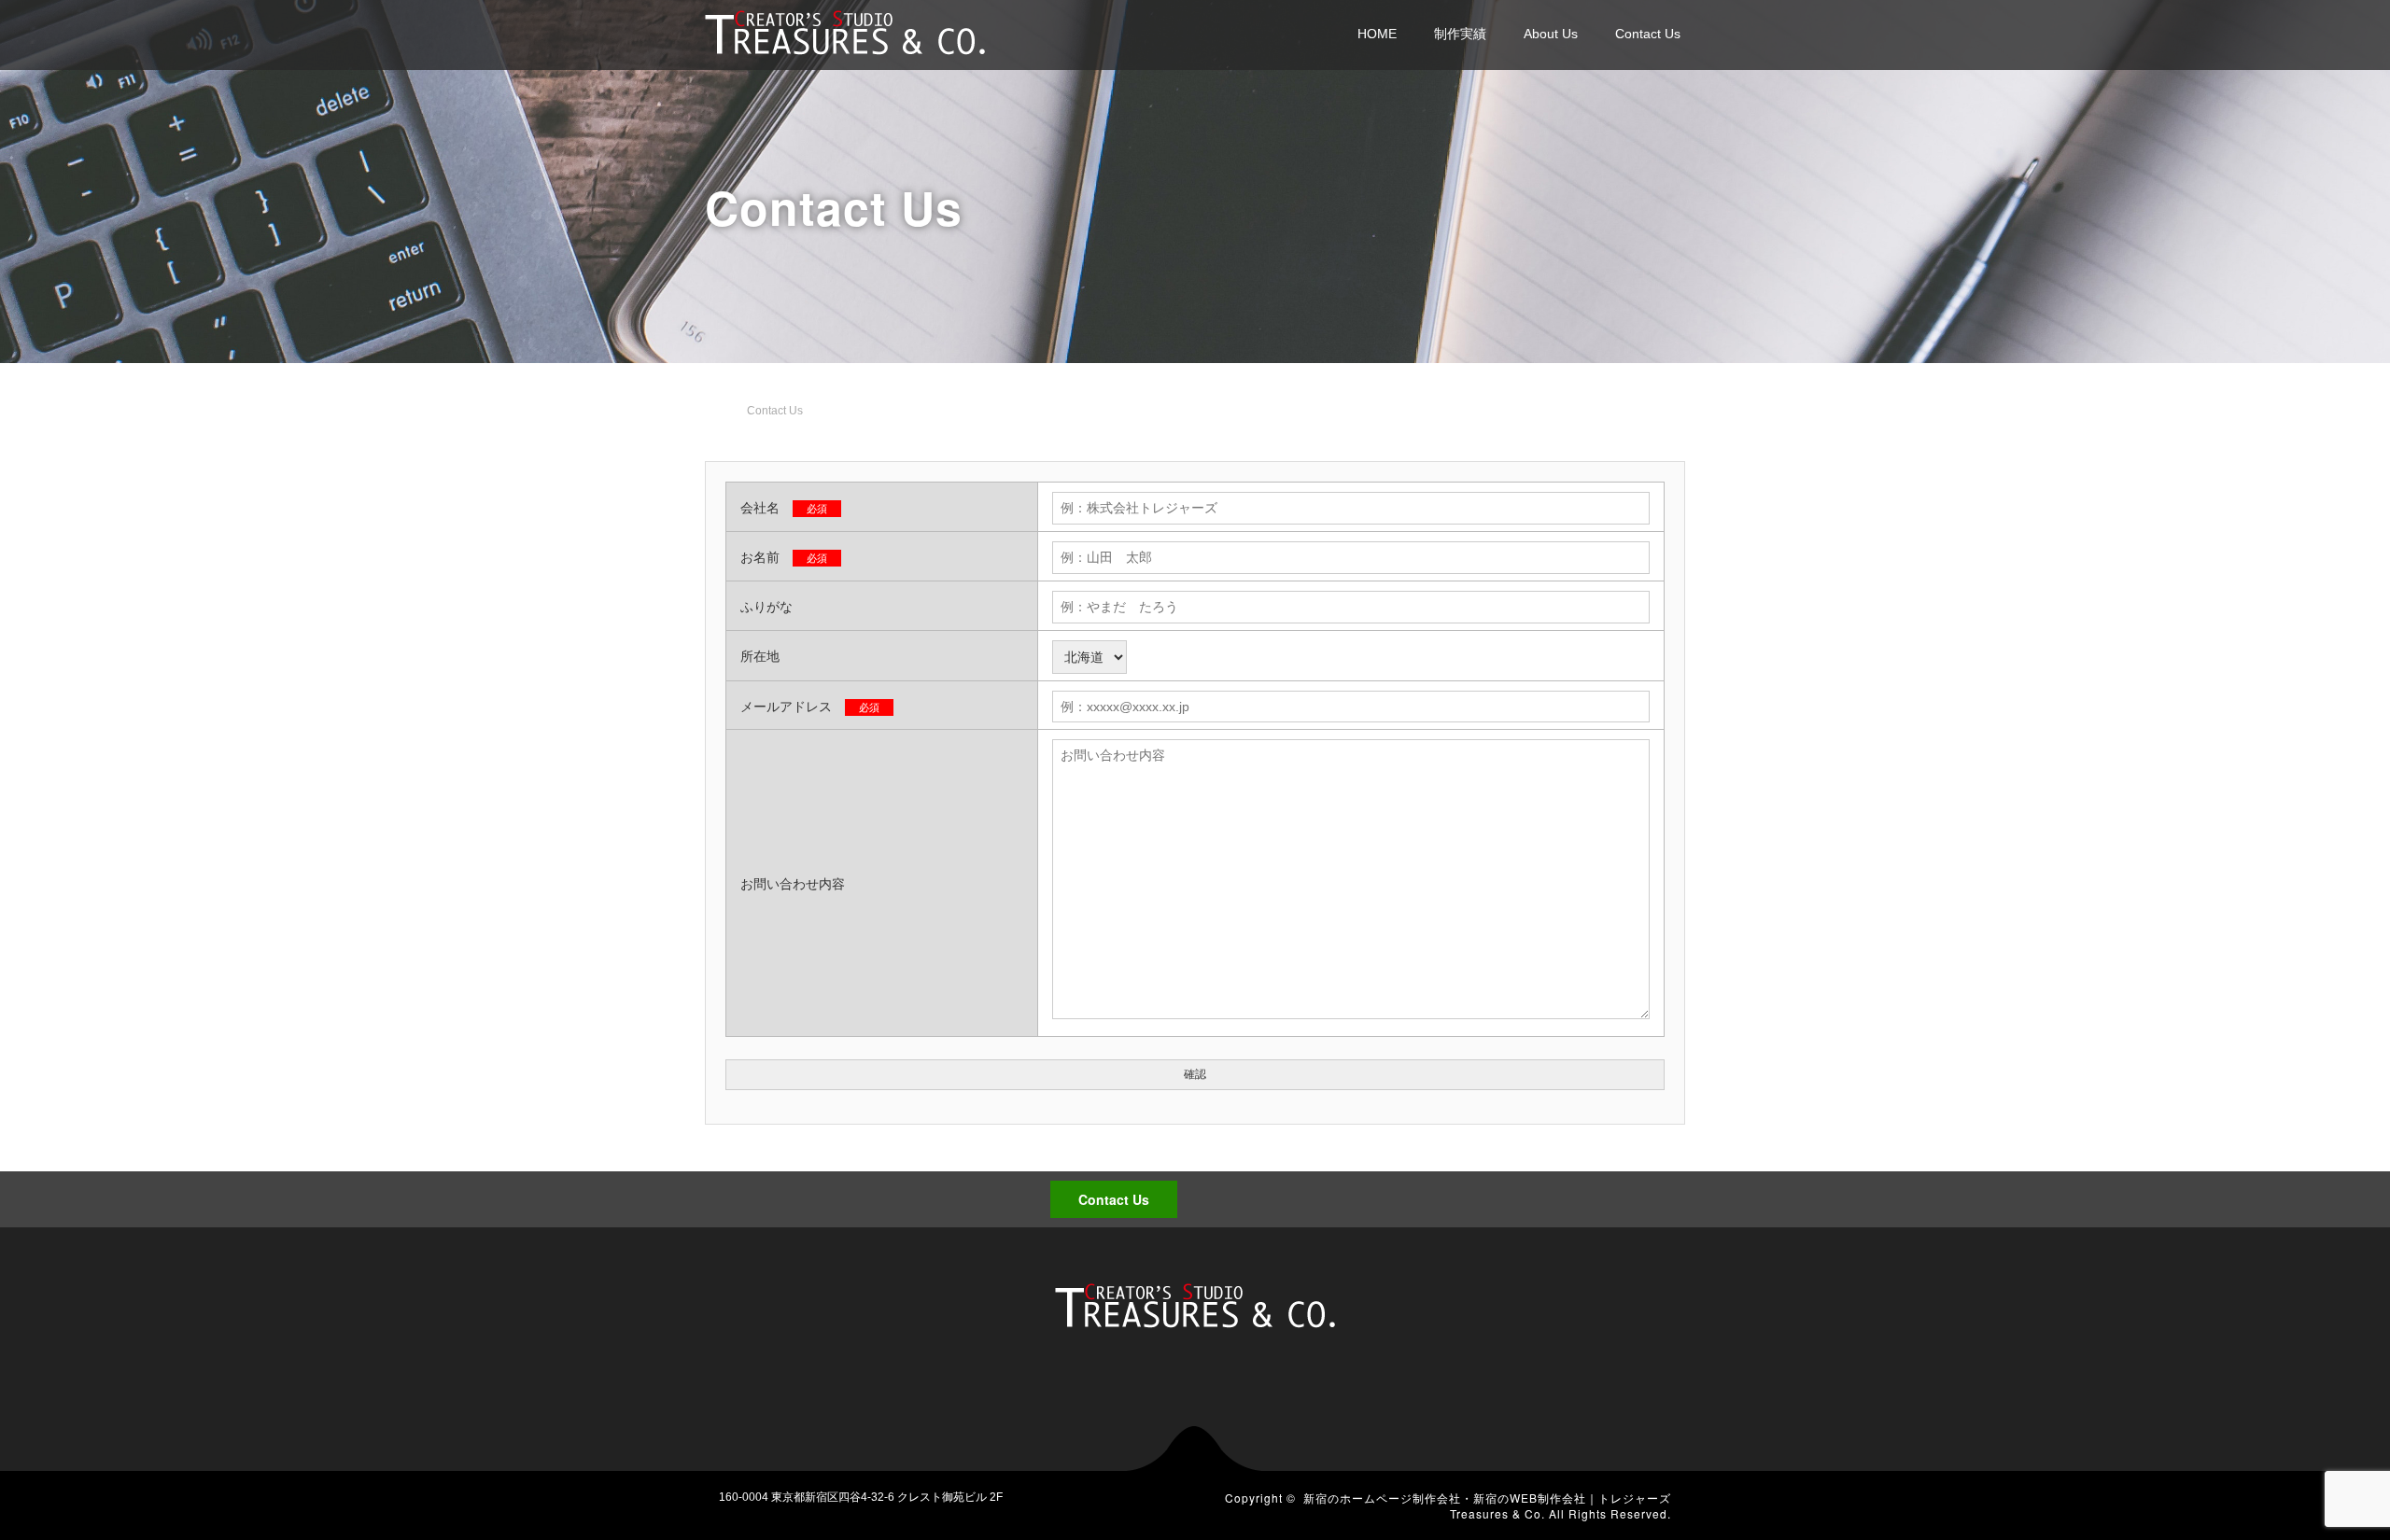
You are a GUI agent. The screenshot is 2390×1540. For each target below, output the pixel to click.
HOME (1377, 34)
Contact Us (1648, 34)
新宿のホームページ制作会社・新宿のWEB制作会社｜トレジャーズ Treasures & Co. (1487, 1505)
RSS (1657, 1195)
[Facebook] (1625, 1195)
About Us (1551, 34)
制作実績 (1460, 34)
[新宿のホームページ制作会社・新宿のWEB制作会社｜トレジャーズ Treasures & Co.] (845, 30)
